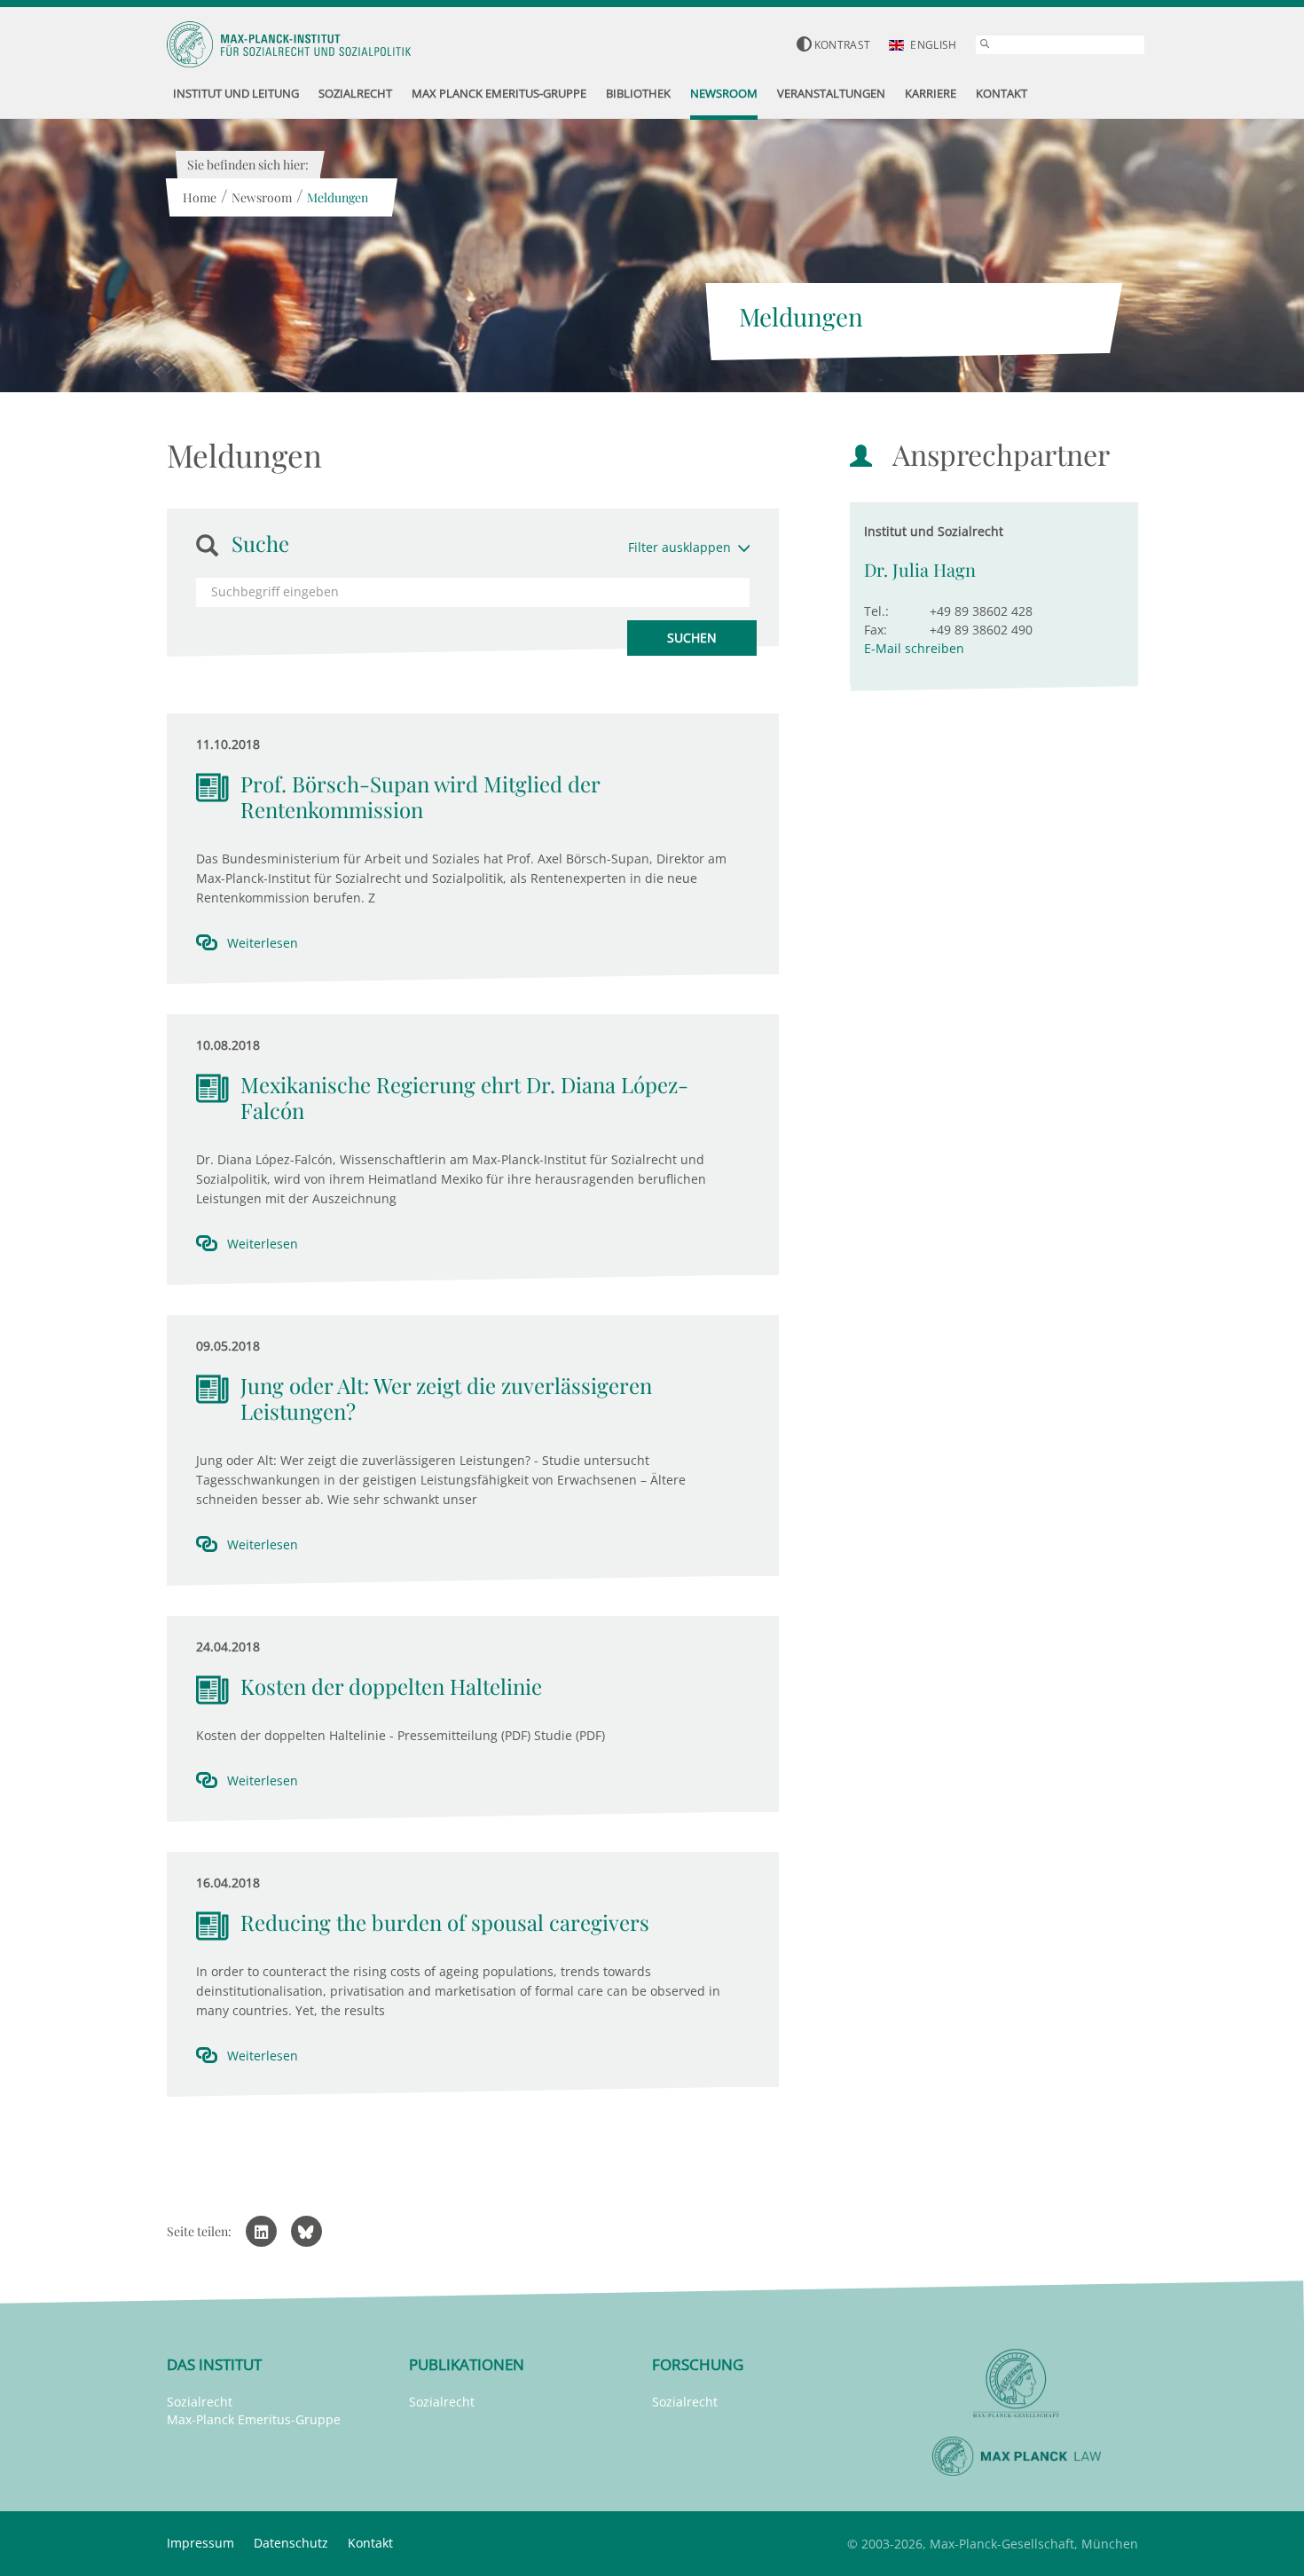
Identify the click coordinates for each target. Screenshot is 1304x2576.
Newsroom (262, 197)
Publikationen (467, 2364)
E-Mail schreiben (914, 648)
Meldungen (338, 197)
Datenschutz (291, 2543)
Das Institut (214, 2364)
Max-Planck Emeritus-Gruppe (254, 2419)
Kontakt (370, 2543)
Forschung (698, 2364)
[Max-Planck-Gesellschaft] (1017, 2384)
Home (200, 197)
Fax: (876, 630)
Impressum (200, 2543)
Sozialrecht (200, 2402)
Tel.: (876, 611)
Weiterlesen (263, 943)
